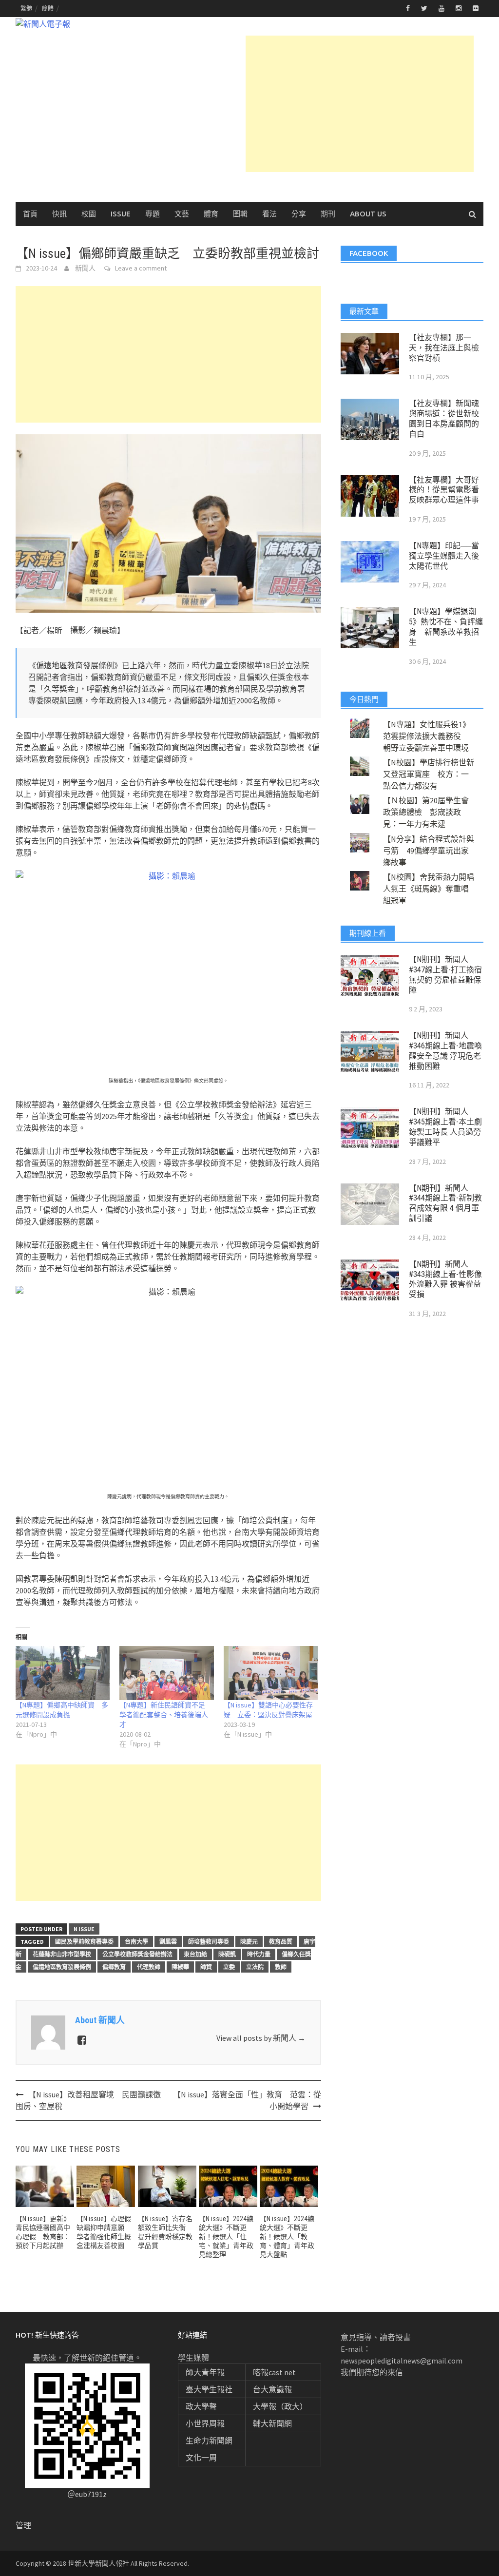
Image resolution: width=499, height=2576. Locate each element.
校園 (89, 214)
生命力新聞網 (209, 2440)
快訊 (59, 214)
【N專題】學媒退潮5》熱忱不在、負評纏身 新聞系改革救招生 (446, 627)
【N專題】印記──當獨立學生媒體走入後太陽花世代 (444, 556)
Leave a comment (141, 268)
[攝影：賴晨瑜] (168, 972)
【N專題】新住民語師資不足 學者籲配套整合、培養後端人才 (166, 1715)
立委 (229, 1967)
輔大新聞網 (272, 2423)
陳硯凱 (227, 1954)
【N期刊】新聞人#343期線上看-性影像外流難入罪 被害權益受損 (445, 1279)
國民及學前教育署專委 (84, 1942)
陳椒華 (180, 1967)
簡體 (48, 9)
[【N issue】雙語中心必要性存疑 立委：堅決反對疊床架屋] (271, 1673)
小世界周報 (205, 2423)
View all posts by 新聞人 (261, 2038)
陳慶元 (249, 1942)
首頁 (30, 214)
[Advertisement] (360, 104)
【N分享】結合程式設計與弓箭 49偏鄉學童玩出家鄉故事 (429, 851)
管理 (23, 2525)
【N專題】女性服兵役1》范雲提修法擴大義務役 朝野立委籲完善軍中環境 (427, 736)
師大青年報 (205, 2372)
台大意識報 (272, 2389)
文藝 (182, 214)
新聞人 (85, 268)
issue (121, 214)
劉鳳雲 (168, 1942)
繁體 (26, 9)
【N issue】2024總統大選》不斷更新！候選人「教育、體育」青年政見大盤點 (287, 2237)
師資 (206, 1967)
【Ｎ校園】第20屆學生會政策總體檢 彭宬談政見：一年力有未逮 (426, 812)
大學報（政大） (280, 2406)
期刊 (328, 214)
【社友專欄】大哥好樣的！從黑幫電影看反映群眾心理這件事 (444, 490)
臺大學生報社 (209, 2389)
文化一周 (201, 2458)
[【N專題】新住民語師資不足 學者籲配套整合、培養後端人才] (166, 1673)
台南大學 (136, 1942)
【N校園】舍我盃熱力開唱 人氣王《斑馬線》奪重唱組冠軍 (432, 889)
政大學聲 (201, 2406)
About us (368, 214)
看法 (269, 214)
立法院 (255, 1967)
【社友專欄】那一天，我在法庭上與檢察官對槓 (444, 348)
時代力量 (259, 1954)
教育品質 (281, 1942)
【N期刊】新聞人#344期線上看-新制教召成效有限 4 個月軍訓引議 (445, 1203)
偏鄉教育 (114, 1967)
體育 (211, 214)
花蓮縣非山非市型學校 (62, 1954)
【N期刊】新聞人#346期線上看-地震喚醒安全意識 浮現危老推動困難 (445, 1051)
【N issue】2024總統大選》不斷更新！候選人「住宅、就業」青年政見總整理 (226, 2237)
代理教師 (149, 1967)
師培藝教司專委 (209, 1942)
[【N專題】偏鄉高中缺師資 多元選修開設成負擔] (63, 1673)
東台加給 (195, 1954)
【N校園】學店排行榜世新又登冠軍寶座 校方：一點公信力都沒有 (429, 774)
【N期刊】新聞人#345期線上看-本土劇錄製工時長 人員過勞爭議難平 (445, 1127)
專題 (153, 214)
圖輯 (240, 214)
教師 (281, 1967)
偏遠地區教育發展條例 (62, 1967)
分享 (299, 214)
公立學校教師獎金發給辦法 (137, 1954)
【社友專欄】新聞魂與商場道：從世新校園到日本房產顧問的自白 (444, 418)
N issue (84, 1929)
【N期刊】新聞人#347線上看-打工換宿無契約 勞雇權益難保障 (445, 975)
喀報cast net (274, 2372)
